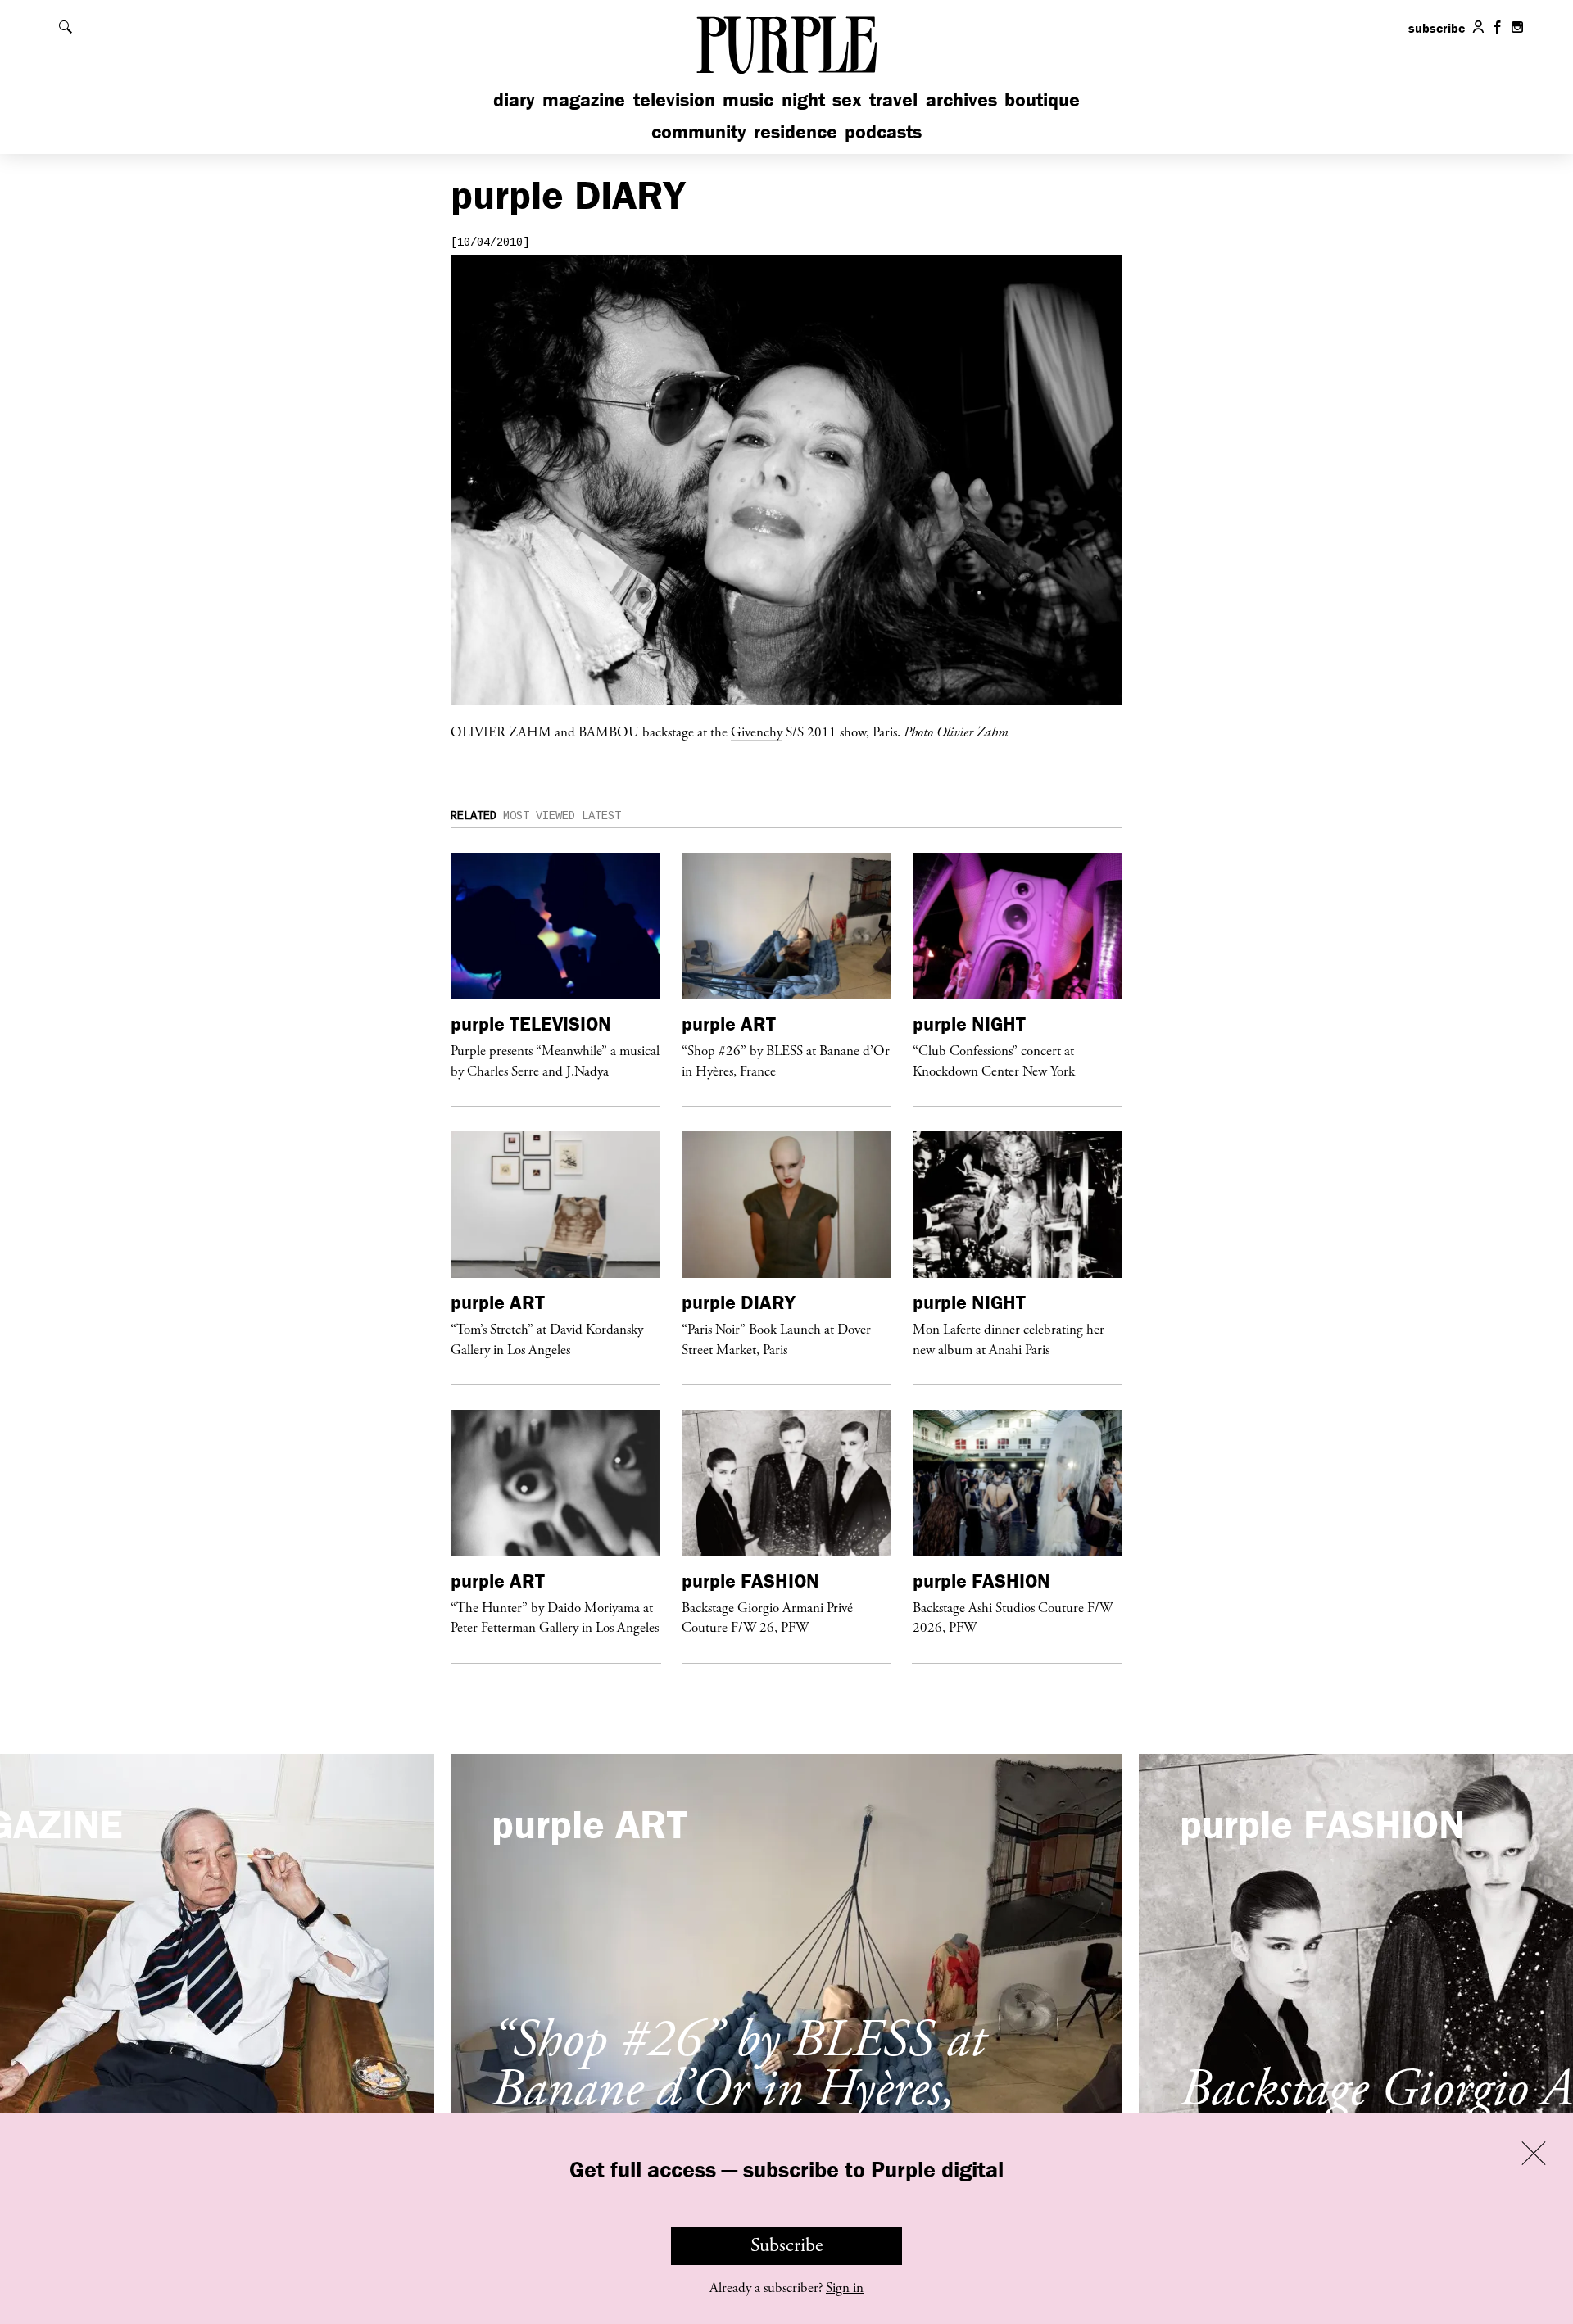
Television (674, 100)
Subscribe (787, 2245)
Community (699, 131)
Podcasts (883, 131)
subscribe (1437, 28)
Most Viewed (539, 816)
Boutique (1042, 100)
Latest (601, 816)
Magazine (584, 100)
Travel (893, 100)
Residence (796, 131)
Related (474, 816)
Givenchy (757, 732)
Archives (961, 100)
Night (803, 100)
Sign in (845, 2288)
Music (748, 100)
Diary (514, 100)
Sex (847, 100)
